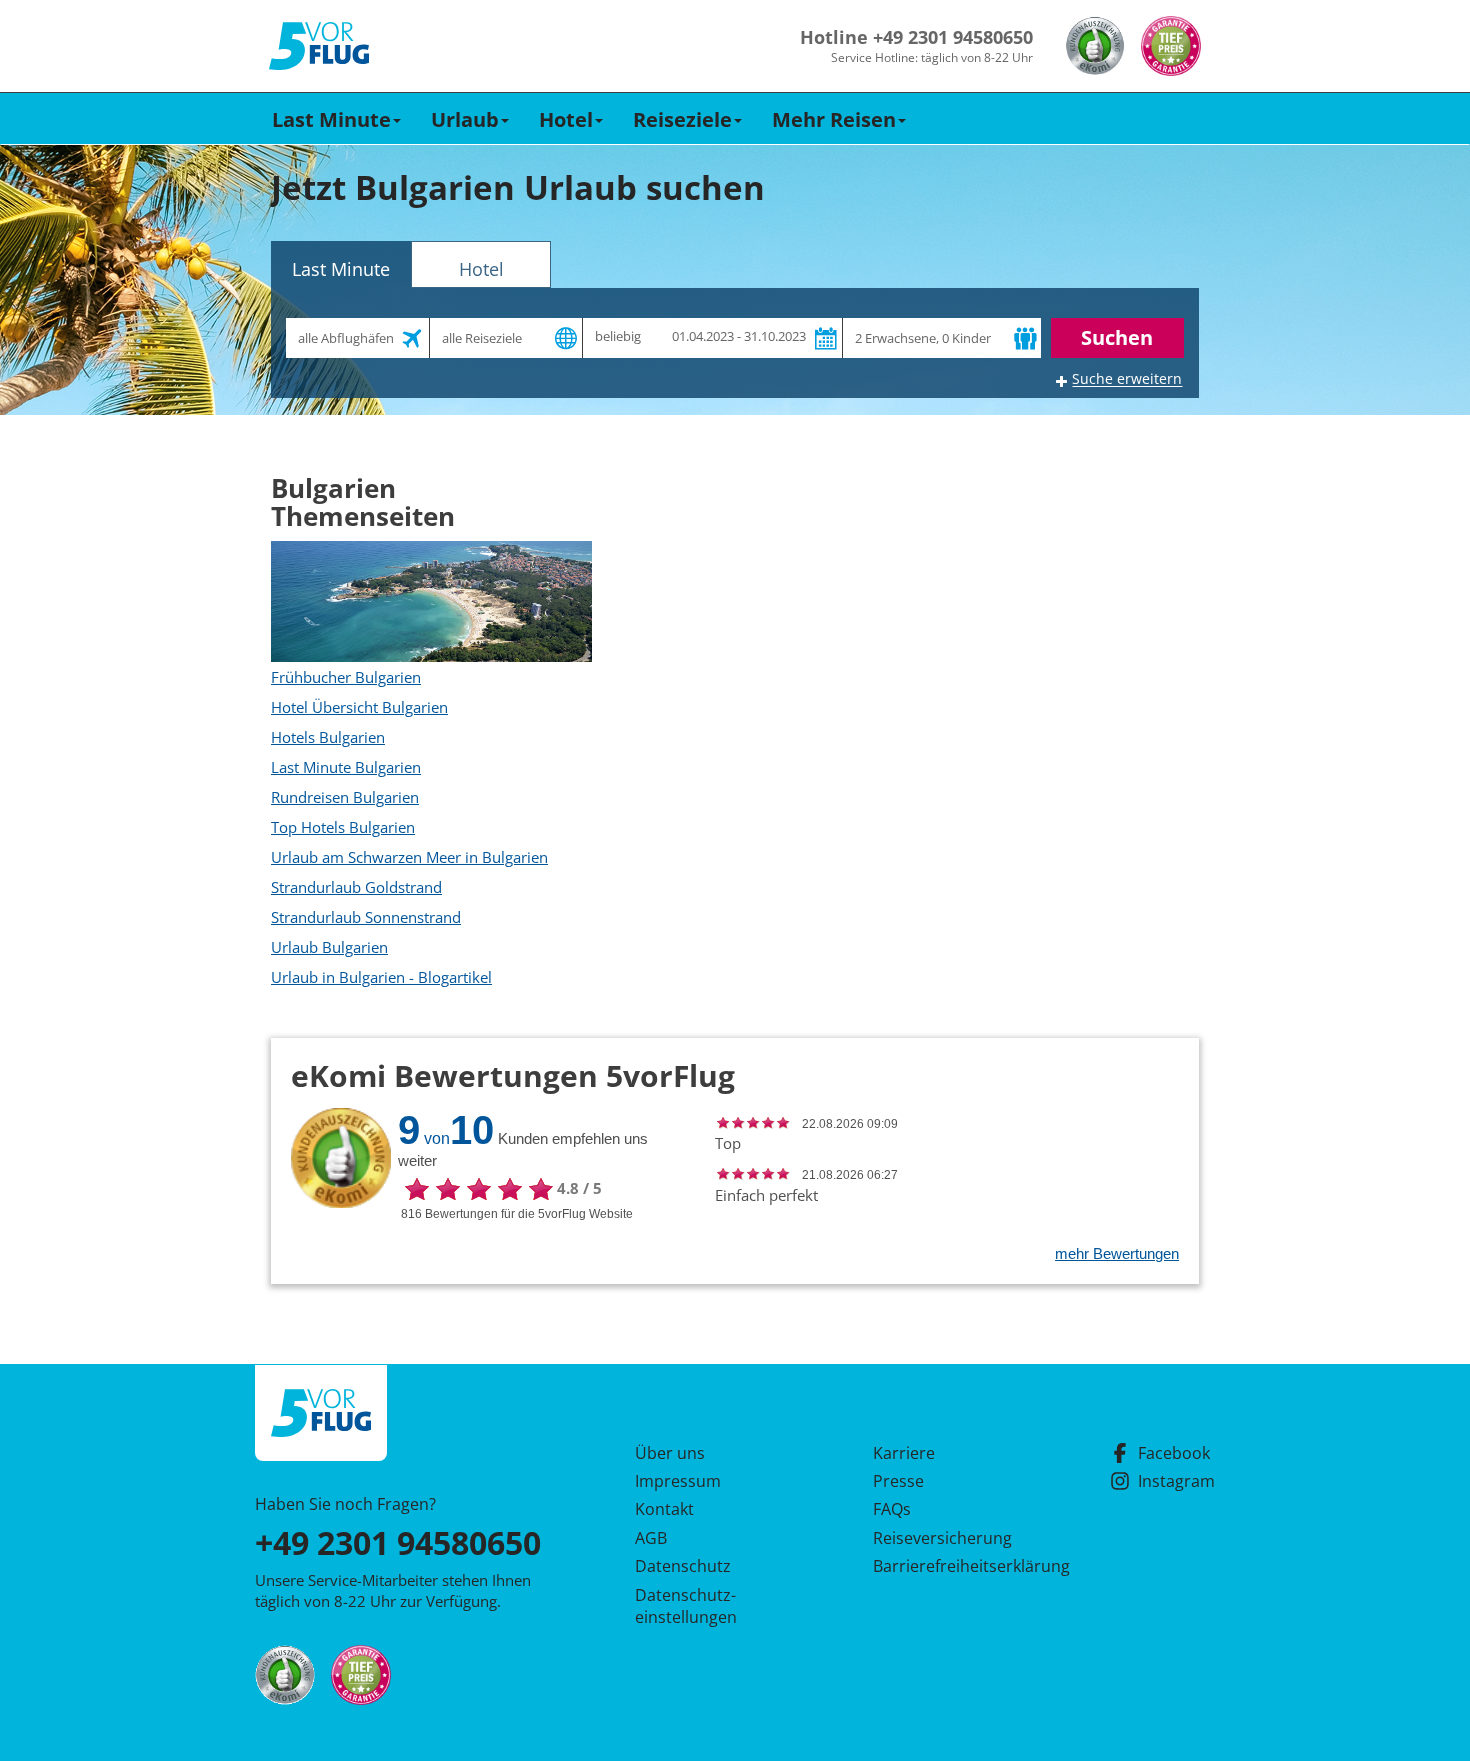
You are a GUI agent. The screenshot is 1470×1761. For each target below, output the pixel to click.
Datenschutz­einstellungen (686, 1606)
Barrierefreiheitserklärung (948, 1566)
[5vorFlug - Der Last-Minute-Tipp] (319, 46)
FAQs (892, 1509)
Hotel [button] (566, 119)
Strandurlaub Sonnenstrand (366, 917)
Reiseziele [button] (682, 119)
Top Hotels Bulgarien (343, 827)
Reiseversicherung (942, 1538)
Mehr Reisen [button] (834, 119)
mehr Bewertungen (1117, 1253)
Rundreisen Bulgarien (345, 797)
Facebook (1174, 1453)
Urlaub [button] (465, 119)
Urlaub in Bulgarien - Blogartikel (381, 977)
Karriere (904, 1453)
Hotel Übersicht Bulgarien (359, 707)
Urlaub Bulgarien (329, 947)
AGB (651, 1538)
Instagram (1176, 1481)
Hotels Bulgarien (328, 737)
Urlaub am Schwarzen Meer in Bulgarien (409, 857)
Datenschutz (683, 1566)
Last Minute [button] (331, 119)
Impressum (678, 1481)
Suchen (1117, 337)
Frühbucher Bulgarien (346, 677)
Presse (898, 1481)
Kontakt (664, 1509)
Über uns (670, 1453)
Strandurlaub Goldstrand (356, 887)
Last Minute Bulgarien (346, 767)
